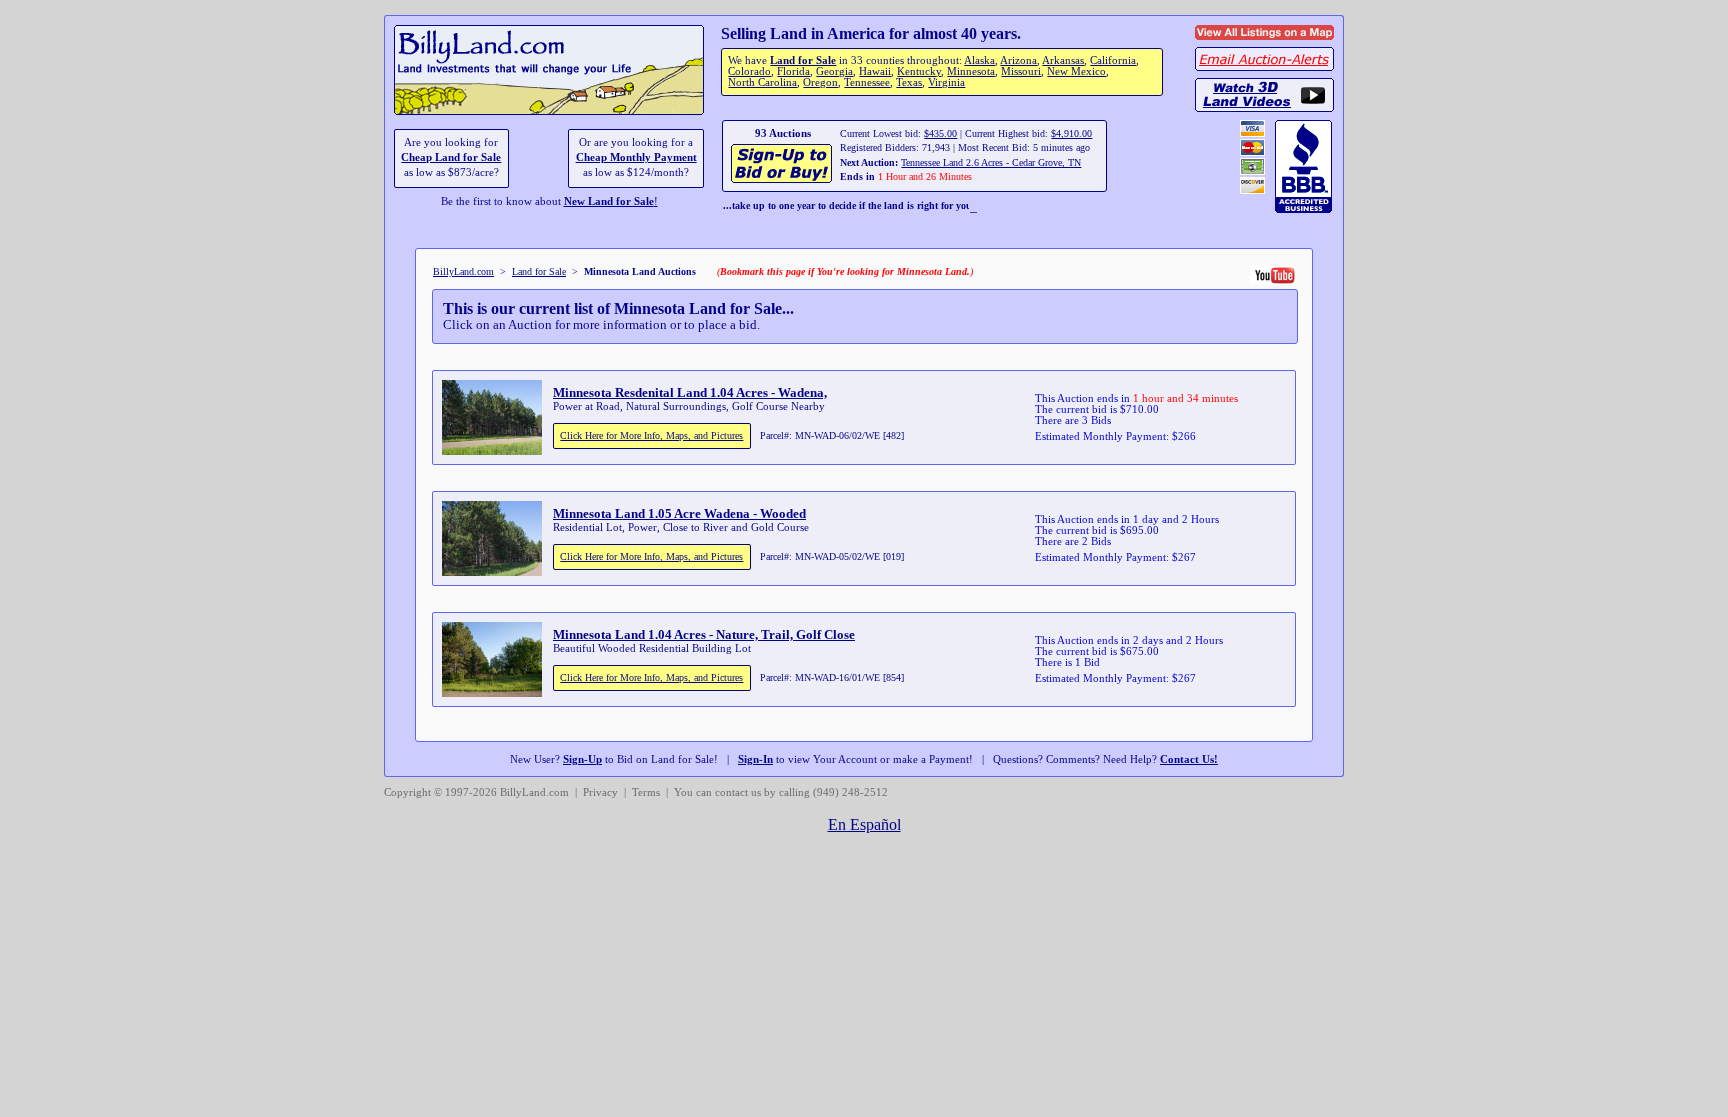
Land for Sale (803, 60)
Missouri (1021, 71)
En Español (864, 824)
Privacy (600, 792)
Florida (793, 71)
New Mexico (1076, 71)
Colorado (749, 71)
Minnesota (971, 71)
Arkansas (1063, 60)
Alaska (979, 60)
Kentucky (919, 71)
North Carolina (762, 82)
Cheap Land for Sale (451, 157)
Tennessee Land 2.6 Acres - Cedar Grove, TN (991, 162)
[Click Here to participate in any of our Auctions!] (782, 180)
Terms (646, 792)
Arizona (1018, 60)
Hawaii (875, 71)
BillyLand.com (463, 271)
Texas (909, 82)
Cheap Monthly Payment (636, 157)
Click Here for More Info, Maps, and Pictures (651, 435)
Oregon (820, 82)
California (1113, 60)
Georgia (834, 71)
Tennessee (867, 82)
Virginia (946, 82)
